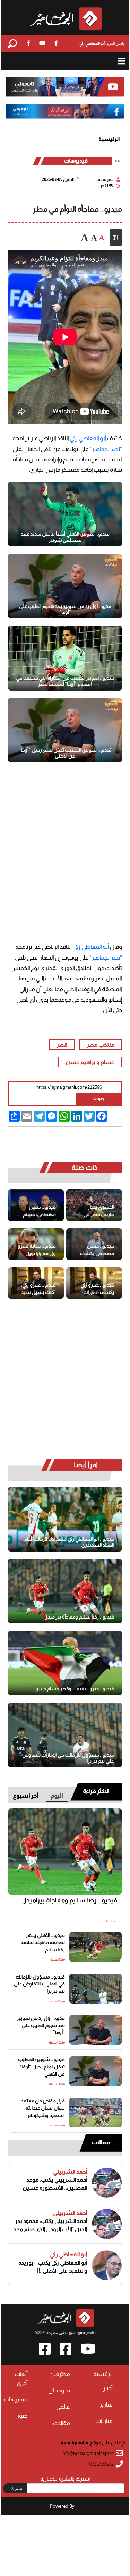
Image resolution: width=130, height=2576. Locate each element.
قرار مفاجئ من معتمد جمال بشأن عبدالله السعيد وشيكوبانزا (43, 2108)
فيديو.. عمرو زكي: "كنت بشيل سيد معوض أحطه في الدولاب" (38, 1289)
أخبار (108, 2388)
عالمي (63, 2407)
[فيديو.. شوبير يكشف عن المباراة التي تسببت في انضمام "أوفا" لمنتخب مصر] (65, 658)
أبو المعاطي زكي (88, 438)
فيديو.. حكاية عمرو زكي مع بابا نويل (37, 1250)
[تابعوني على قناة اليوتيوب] (65, 87)
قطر (62, 1045)
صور (22, 2416)
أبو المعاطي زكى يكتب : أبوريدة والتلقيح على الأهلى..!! (53, 2267)
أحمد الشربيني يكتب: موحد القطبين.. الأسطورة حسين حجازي (55, 2184)
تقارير (106, 2405)
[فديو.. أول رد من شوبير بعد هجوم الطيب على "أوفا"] (65, 586)
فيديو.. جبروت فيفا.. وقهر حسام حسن (74, 1689)
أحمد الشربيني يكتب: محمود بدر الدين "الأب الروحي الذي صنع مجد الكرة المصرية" (50, 2225)
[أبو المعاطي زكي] (107, 2265)
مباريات (104, 2421)
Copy (99, 1099)
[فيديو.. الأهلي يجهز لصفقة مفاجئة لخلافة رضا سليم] (96, 1947)
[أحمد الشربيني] (107, 2183)
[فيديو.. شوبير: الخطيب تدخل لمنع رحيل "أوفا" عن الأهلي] (65, 730)
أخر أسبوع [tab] (26, 1796)
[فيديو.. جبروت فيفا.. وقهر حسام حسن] (65, 1663)
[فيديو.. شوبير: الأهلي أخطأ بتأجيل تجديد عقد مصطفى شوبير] (65, 514)
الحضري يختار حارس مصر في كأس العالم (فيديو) (95, 1211)
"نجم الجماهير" (105, 449)
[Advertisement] (65, 845)
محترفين (60, 2374)
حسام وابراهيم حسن (90, 1062)
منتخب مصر (101, 1045)
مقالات (101, 2143)
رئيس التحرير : (102, 43)
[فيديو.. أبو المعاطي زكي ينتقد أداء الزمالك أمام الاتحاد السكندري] (65, 1519)
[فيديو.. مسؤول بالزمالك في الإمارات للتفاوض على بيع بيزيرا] (65, 1735)
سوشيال (59, 2390)
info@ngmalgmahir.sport (88, 2454)
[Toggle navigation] (122, 61)
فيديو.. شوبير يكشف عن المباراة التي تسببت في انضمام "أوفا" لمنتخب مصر (65, 681)
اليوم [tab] (57, 1796)
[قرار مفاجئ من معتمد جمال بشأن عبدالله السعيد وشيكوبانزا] (96, 2113)
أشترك (17, 2488)
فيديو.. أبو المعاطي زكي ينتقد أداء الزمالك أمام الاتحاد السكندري (69, 1542)
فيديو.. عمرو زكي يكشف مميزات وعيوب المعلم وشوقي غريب (97, 1289)
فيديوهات (76, 161)
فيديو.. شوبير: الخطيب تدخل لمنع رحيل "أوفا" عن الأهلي (65, 753)
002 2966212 (101, 2464)
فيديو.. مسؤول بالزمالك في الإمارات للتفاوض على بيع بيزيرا (68, 1758)
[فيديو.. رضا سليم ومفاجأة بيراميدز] (65, 1591)
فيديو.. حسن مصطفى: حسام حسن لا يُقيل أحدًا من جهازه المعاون (37, 1211)
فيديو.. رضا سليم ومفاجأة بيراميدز (80, 1617)
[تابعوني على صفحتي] (65, 111)
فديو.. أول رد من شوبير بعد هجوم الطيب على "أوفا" (65, 609)
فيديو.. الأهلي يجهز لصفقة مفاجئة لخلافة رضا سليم (43, 1943)
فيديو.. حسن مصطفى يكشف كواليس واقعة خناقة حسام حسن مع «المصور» (96, 1250)
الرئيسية (109, 139)
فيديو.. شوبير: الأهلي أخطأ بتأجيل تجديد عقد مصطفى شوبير (65, 537)
